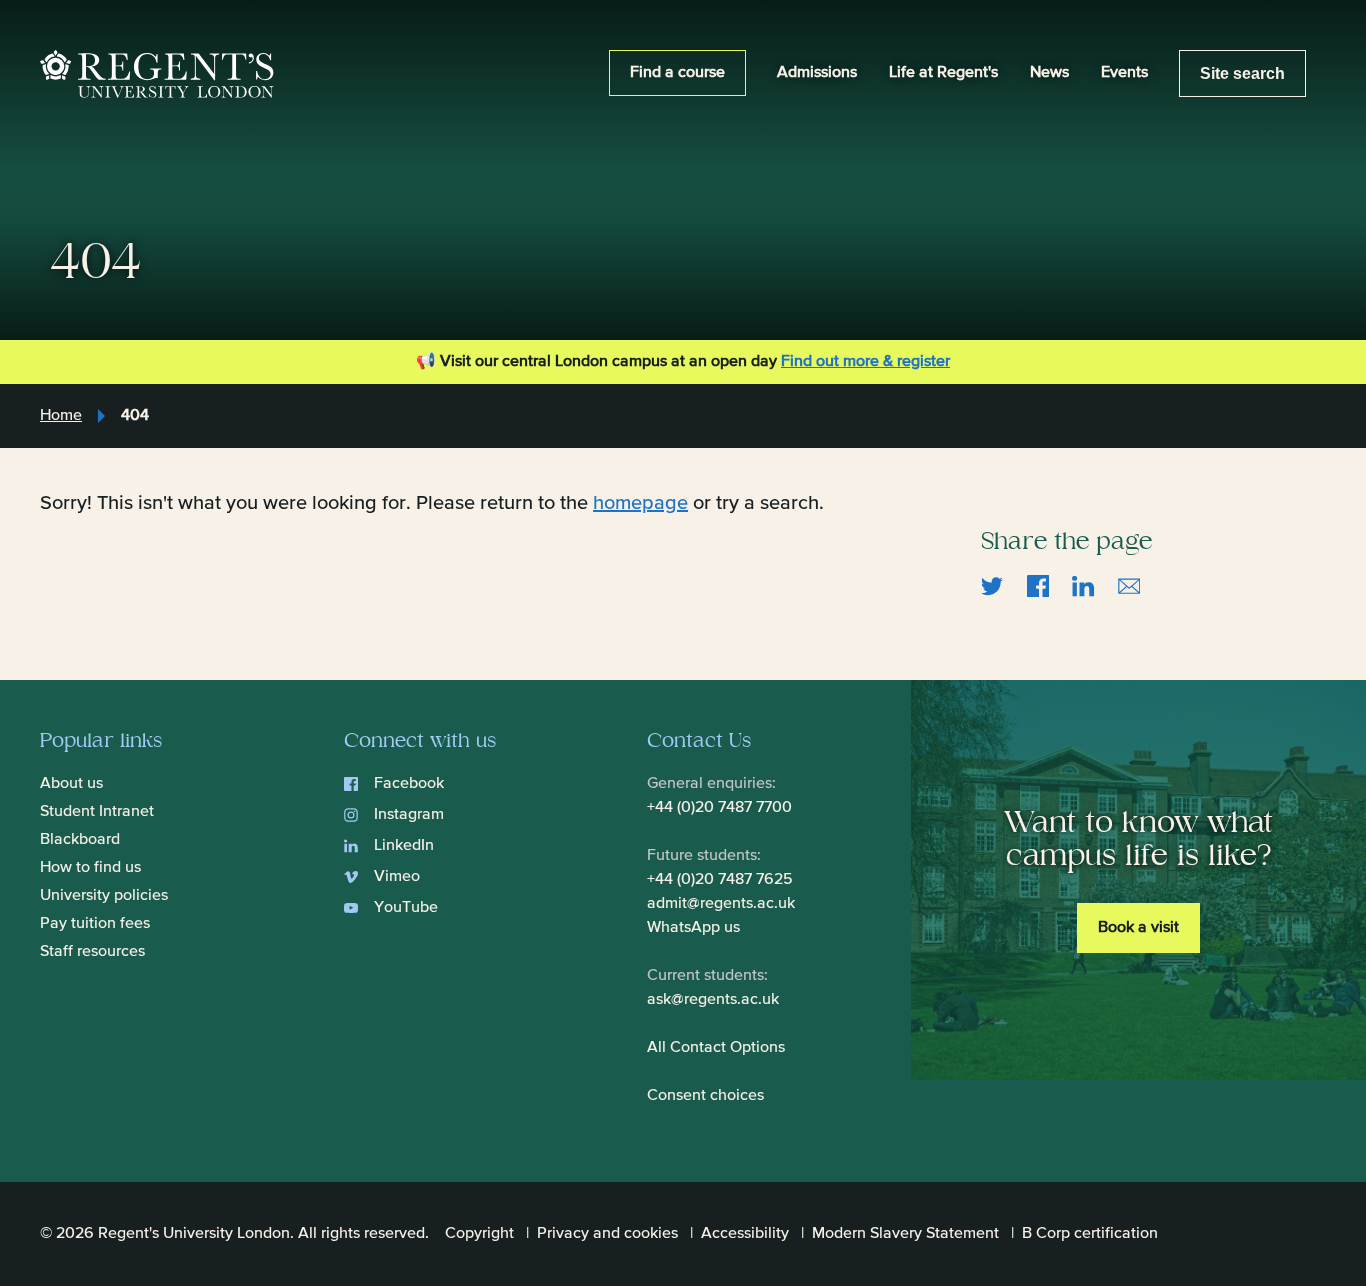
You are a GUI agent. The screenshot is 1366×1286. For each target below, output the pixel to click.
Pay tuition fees (95, 924)
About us (71, 784)
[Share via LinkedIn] (1083, 585)
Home (61, 416)
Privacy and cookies (607, 1234)
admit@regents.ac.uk (721, 904)
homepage (640, 503)
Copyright (479, 1234)
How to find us (90, 868)
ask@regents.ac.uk (713, 1000)
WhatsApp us (693, 928)
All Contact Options (716, 1048)
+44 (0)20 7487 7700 (719, 808)
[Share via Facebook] (1038, 585)
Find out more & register (865, 362)
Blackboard (80, 840)
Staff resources (92, 952)
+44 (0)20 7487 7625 (720, 880)
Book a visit (1138, 928)
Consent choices (705, 1096)
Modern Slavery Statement (905, 1234)
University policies (104, 896)
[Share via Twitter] (992, 585)
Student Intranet (97, 812)
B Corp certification (1090, 1234)
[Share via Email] (1129, 585)
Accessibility (745, 1234)
